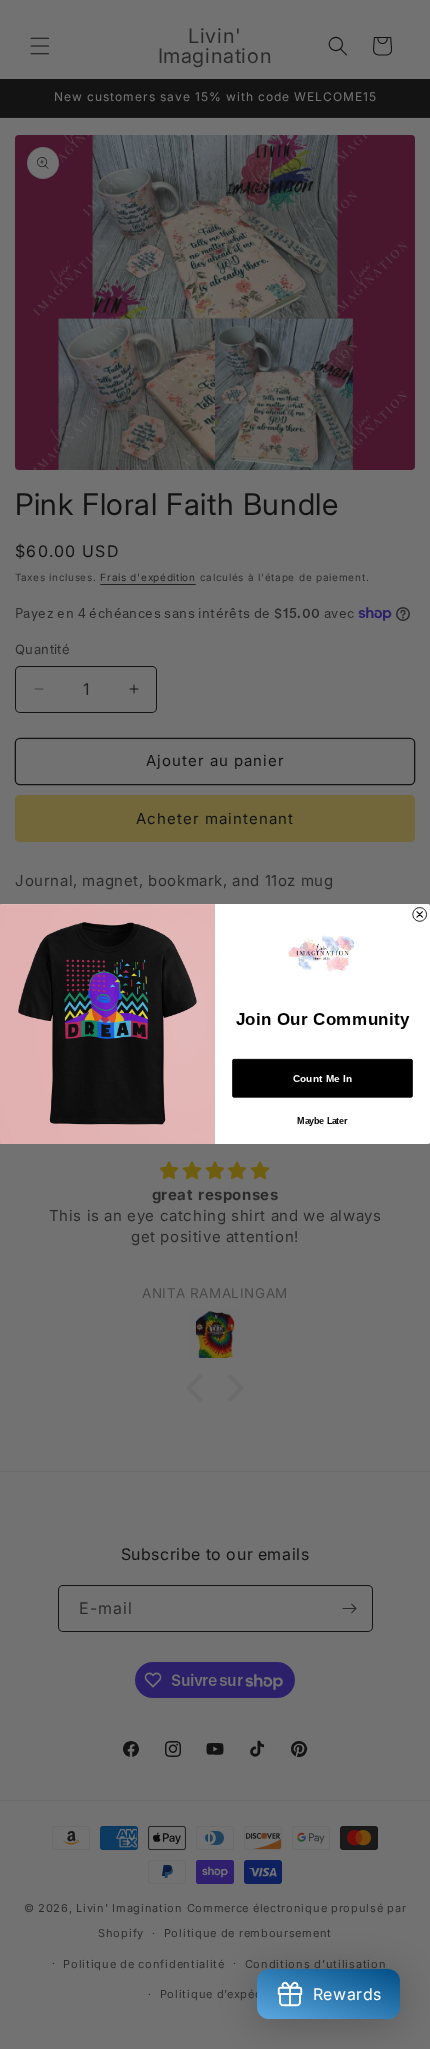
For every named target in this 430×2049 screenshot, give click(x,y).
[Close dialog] (420, 915)
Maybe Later (322, 1121)
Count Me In (323, 1079)
